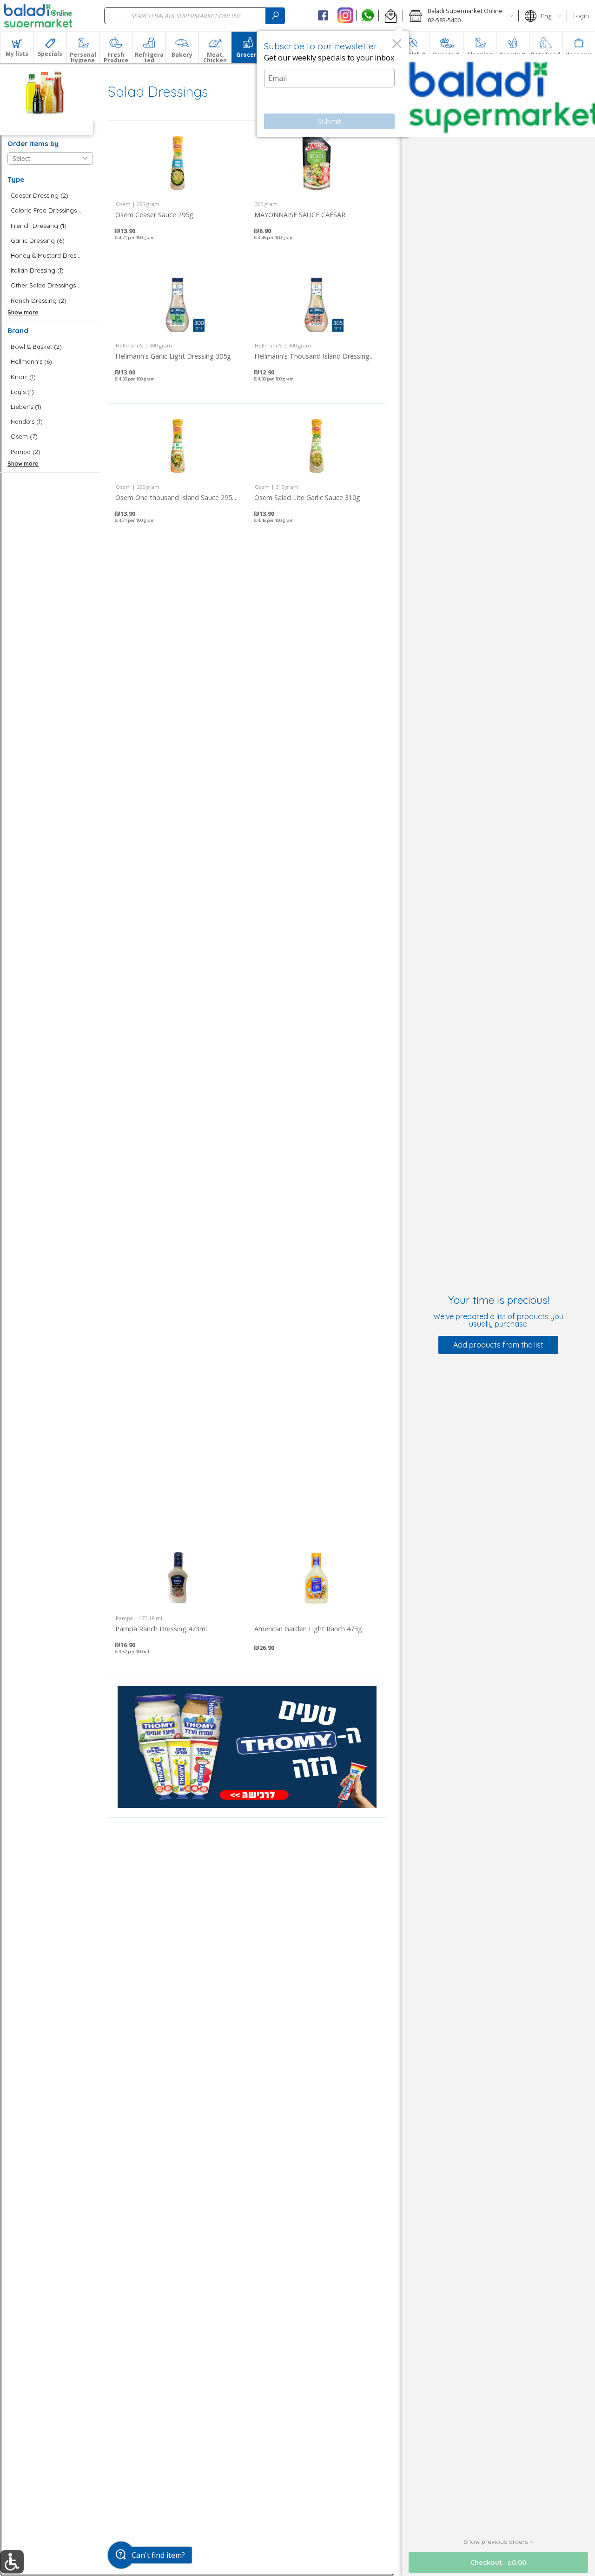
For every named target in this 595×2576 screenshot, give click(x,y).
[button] (391, 16)
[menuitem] (17, 47)
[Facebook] (323, 16)
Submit (329, 121)
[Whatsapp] (367, 16)
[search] (275, 16)
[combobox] (195, 16)
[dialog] (333, 84)
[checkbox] (50, 196)
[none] (178, 191)
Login (581, 16)
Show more (23, 312)
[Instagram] (345, 16)
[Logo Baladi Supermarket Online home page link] (38, 16)
